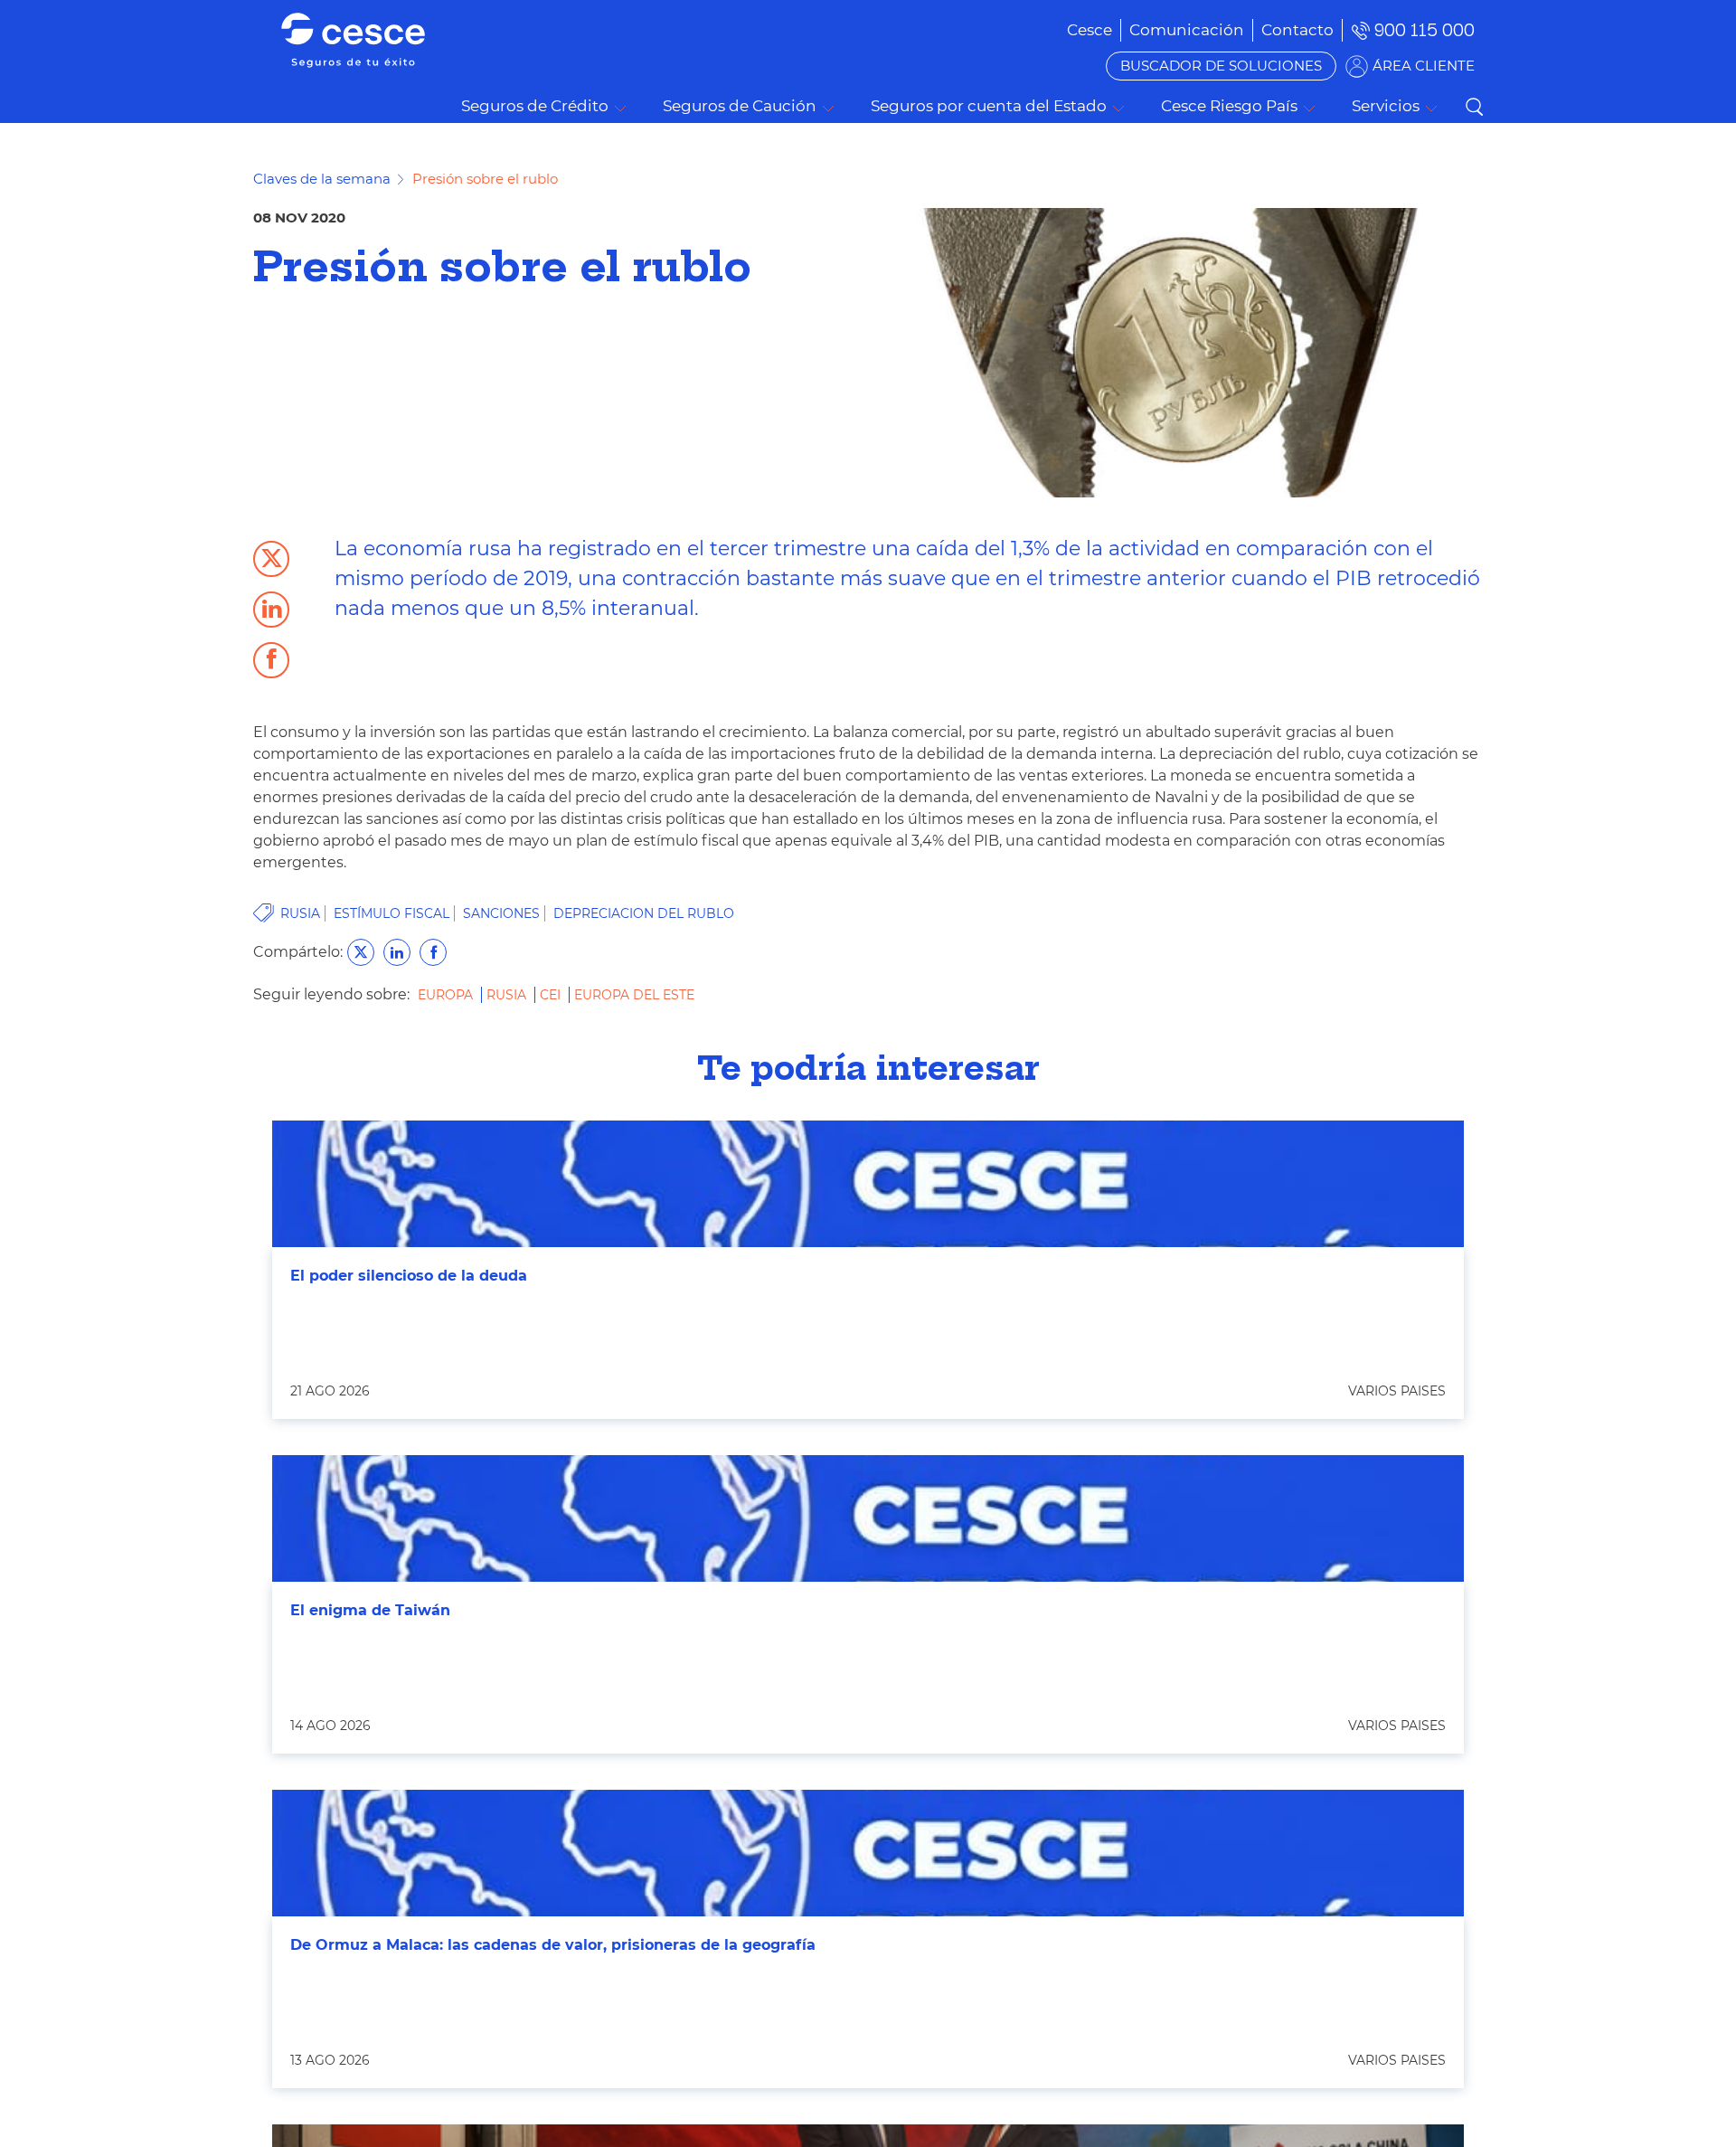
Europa (447, 995)
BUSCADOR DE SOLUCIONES (1221, 66)
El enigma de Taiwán (370, 1610)
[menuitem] (1187, 30)
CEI (552, 995)
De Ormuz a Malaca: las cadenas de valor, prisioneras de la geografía (553, 1945)
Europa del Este (634, 995)
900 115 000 (1425, 30)
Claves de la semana (322, 179)
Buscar (1474, 107)
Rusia (508, 995)
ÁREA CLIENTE (1424, 66)
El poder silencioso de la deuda (409, 1276)
